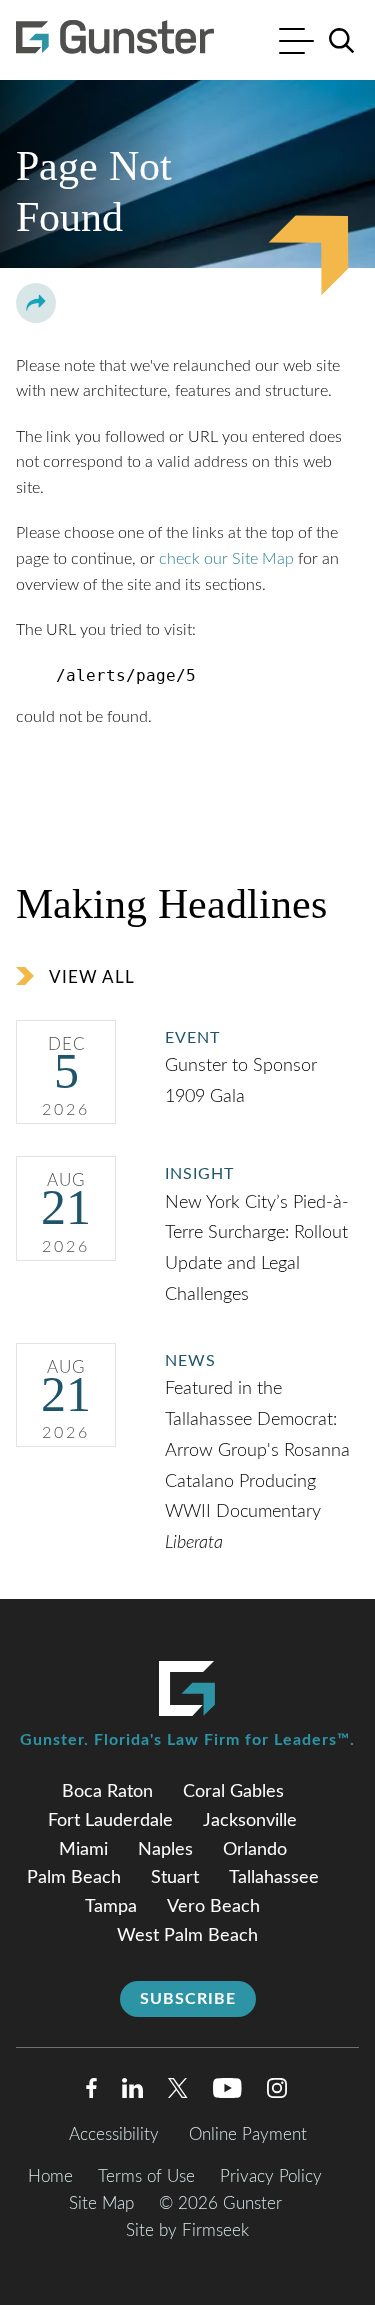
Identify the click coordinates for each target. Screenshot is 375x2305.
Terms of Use (146, 2176)
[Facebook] (91, 2092)
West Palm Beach (187, 1936)
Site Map (101, 2203)
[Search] (342, 41)
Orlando (255, 1850)
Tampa (111, 1907)
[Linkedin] (132, 2092)
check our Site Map (226, 559)
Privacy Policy (271, 2176)
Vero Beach (213, 1907)
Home (50, 2176)
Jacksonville (250, 1821)
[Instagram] (278, 2092)
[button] (36, 303)
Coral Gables (233, 1792)
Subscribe (188, 1999)
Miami (83, 1850)
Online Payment (248, 2134)
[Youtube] (227, 2092)
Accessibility (114, 2134)
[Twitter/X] (178, 2092)
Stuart (175, 1878)
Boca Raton (107, 1792)
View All (92, 977)
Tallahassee (274, 1878)
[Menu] (296, 43)
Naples (165, 1850)
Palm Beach (74, 1878)
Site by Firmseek (187, 2230)
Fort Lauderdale (110, 1821)
